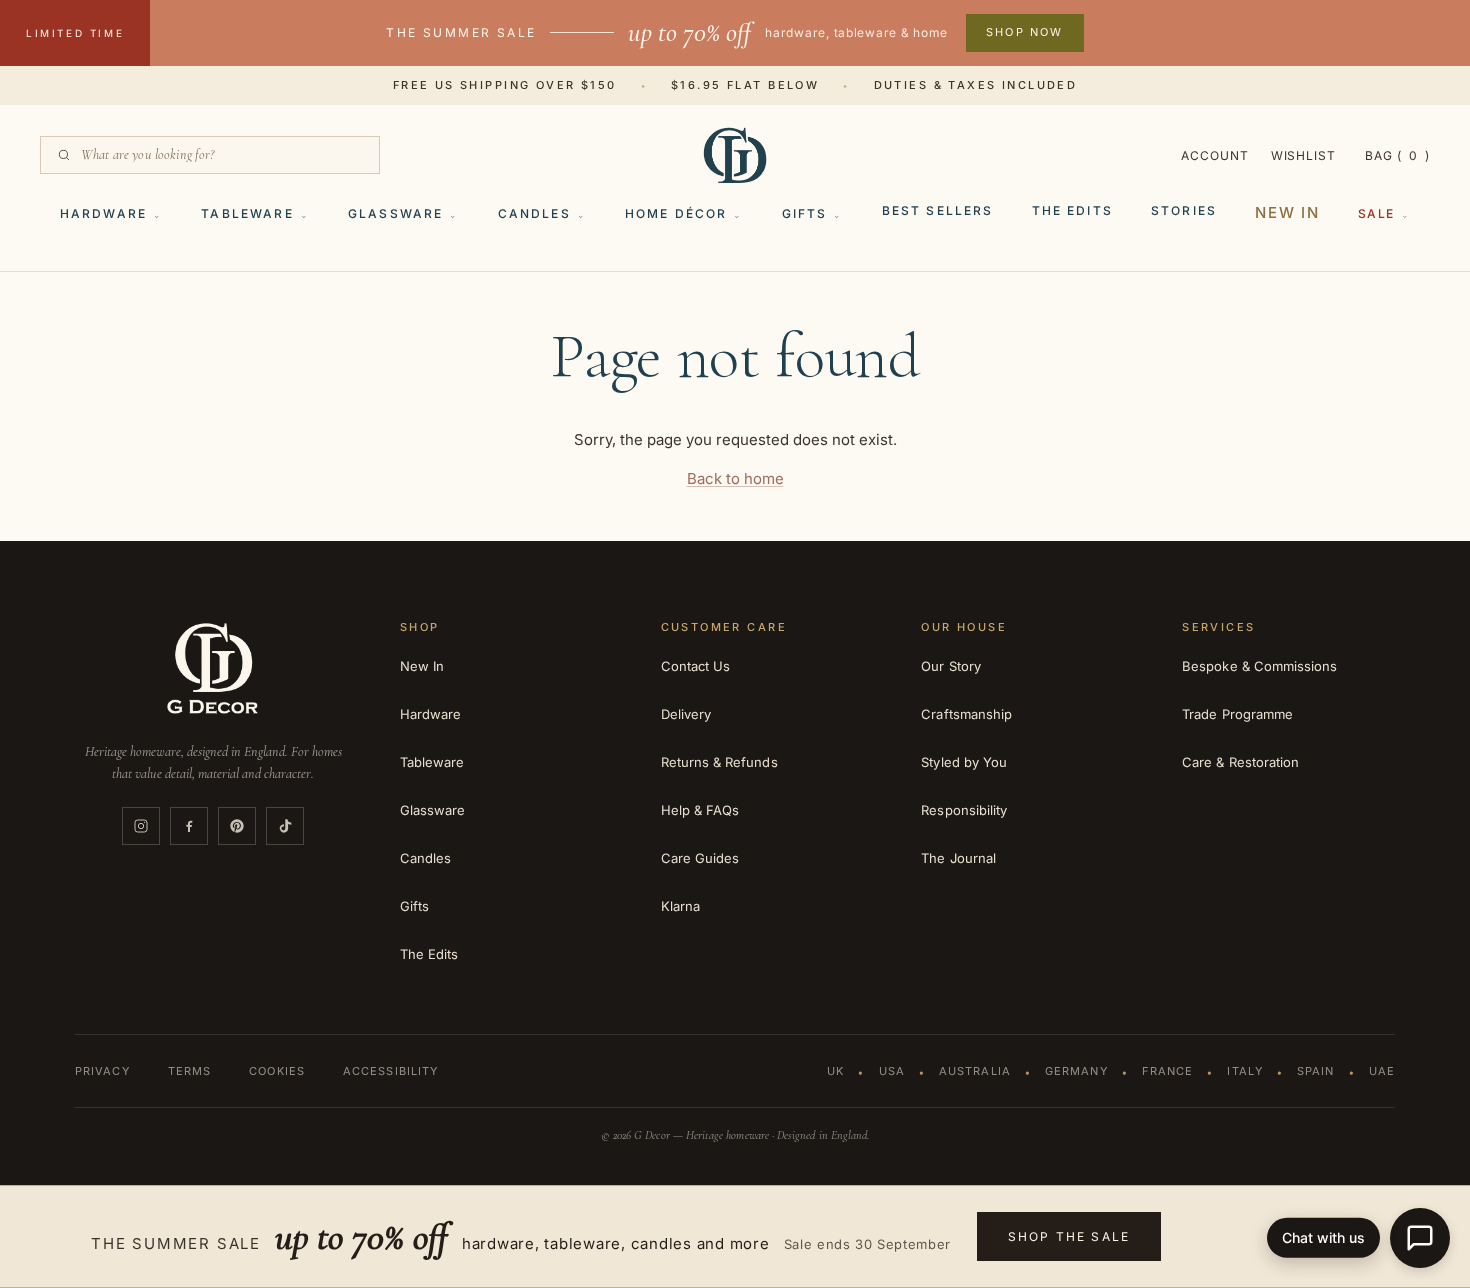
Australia (975, 1071)
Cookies (277, 1071)
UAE (1382, 1071)
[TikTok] (285, 826)
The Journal (958, 858)
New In (1287, 212)
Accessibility (390, 1071)
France (1168, 1071)
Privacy (102, 1071)
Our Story (951, 666)
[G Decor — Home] (734, 155)
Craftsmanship (966, 714)
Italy (1245, 1071)
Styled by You (964, 762)
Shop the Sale (1069, 1236)
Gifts (805, 213)
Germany (1076, 1071)
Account (1215, 155)
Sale (1376, 213)
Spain (1316, 1071)
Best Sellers (938, 210)
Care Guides (700, 858)
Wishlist (1304, 155)
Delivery (686, 714)
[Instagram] (141, 826)
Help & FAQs (700, 810)
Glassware (395, 213)
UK (835, 1071)
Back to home (735, 478)
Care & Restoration (1240, 762)
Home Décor (676, 213)
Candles (534, 213)
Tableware (247, 213)
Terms (190, 1071)
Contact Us (696, 666)
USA (892, 1071)
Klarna (680, 906)
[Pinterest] (237, 826)
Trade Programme (1237, 714)
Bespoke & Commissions (1259, 666)
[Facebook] (189, 826)
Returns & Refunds (719, 762)
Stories (1184, 210)
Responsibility (964, 810)
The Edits (1072, 210)
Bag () (1397, 155)
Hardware (103, 213)
